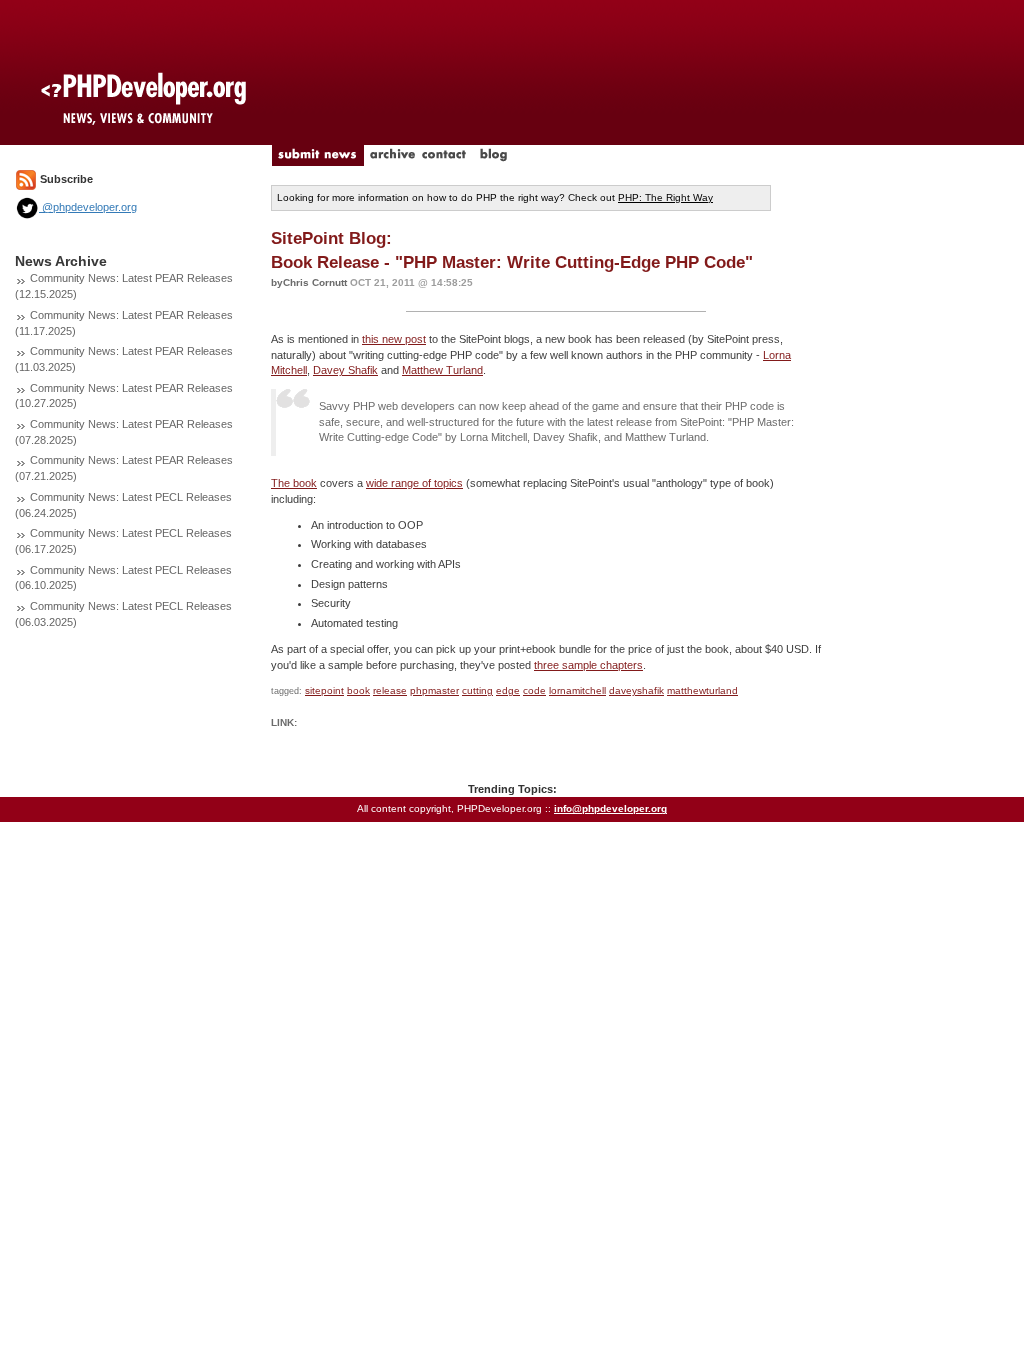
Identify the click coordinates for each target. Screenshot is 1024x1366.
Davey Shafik (345, 370)
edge (508, 690)
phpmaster (434, 690)
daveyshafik (636, 690)
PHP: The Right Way (665, 197)
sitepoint (324, 690)
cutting (477, 690)
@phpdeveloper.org (88, 207)
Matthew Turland (442, 370)
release (390, 690)
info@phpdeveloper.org (610, 808)
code (534, 690)
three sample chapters (588, 665)
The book (294, 483)
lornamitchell (577, 690)
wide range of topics (414, 483)
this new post (394, 339)
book (358, 690)
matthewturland (702, 690)
